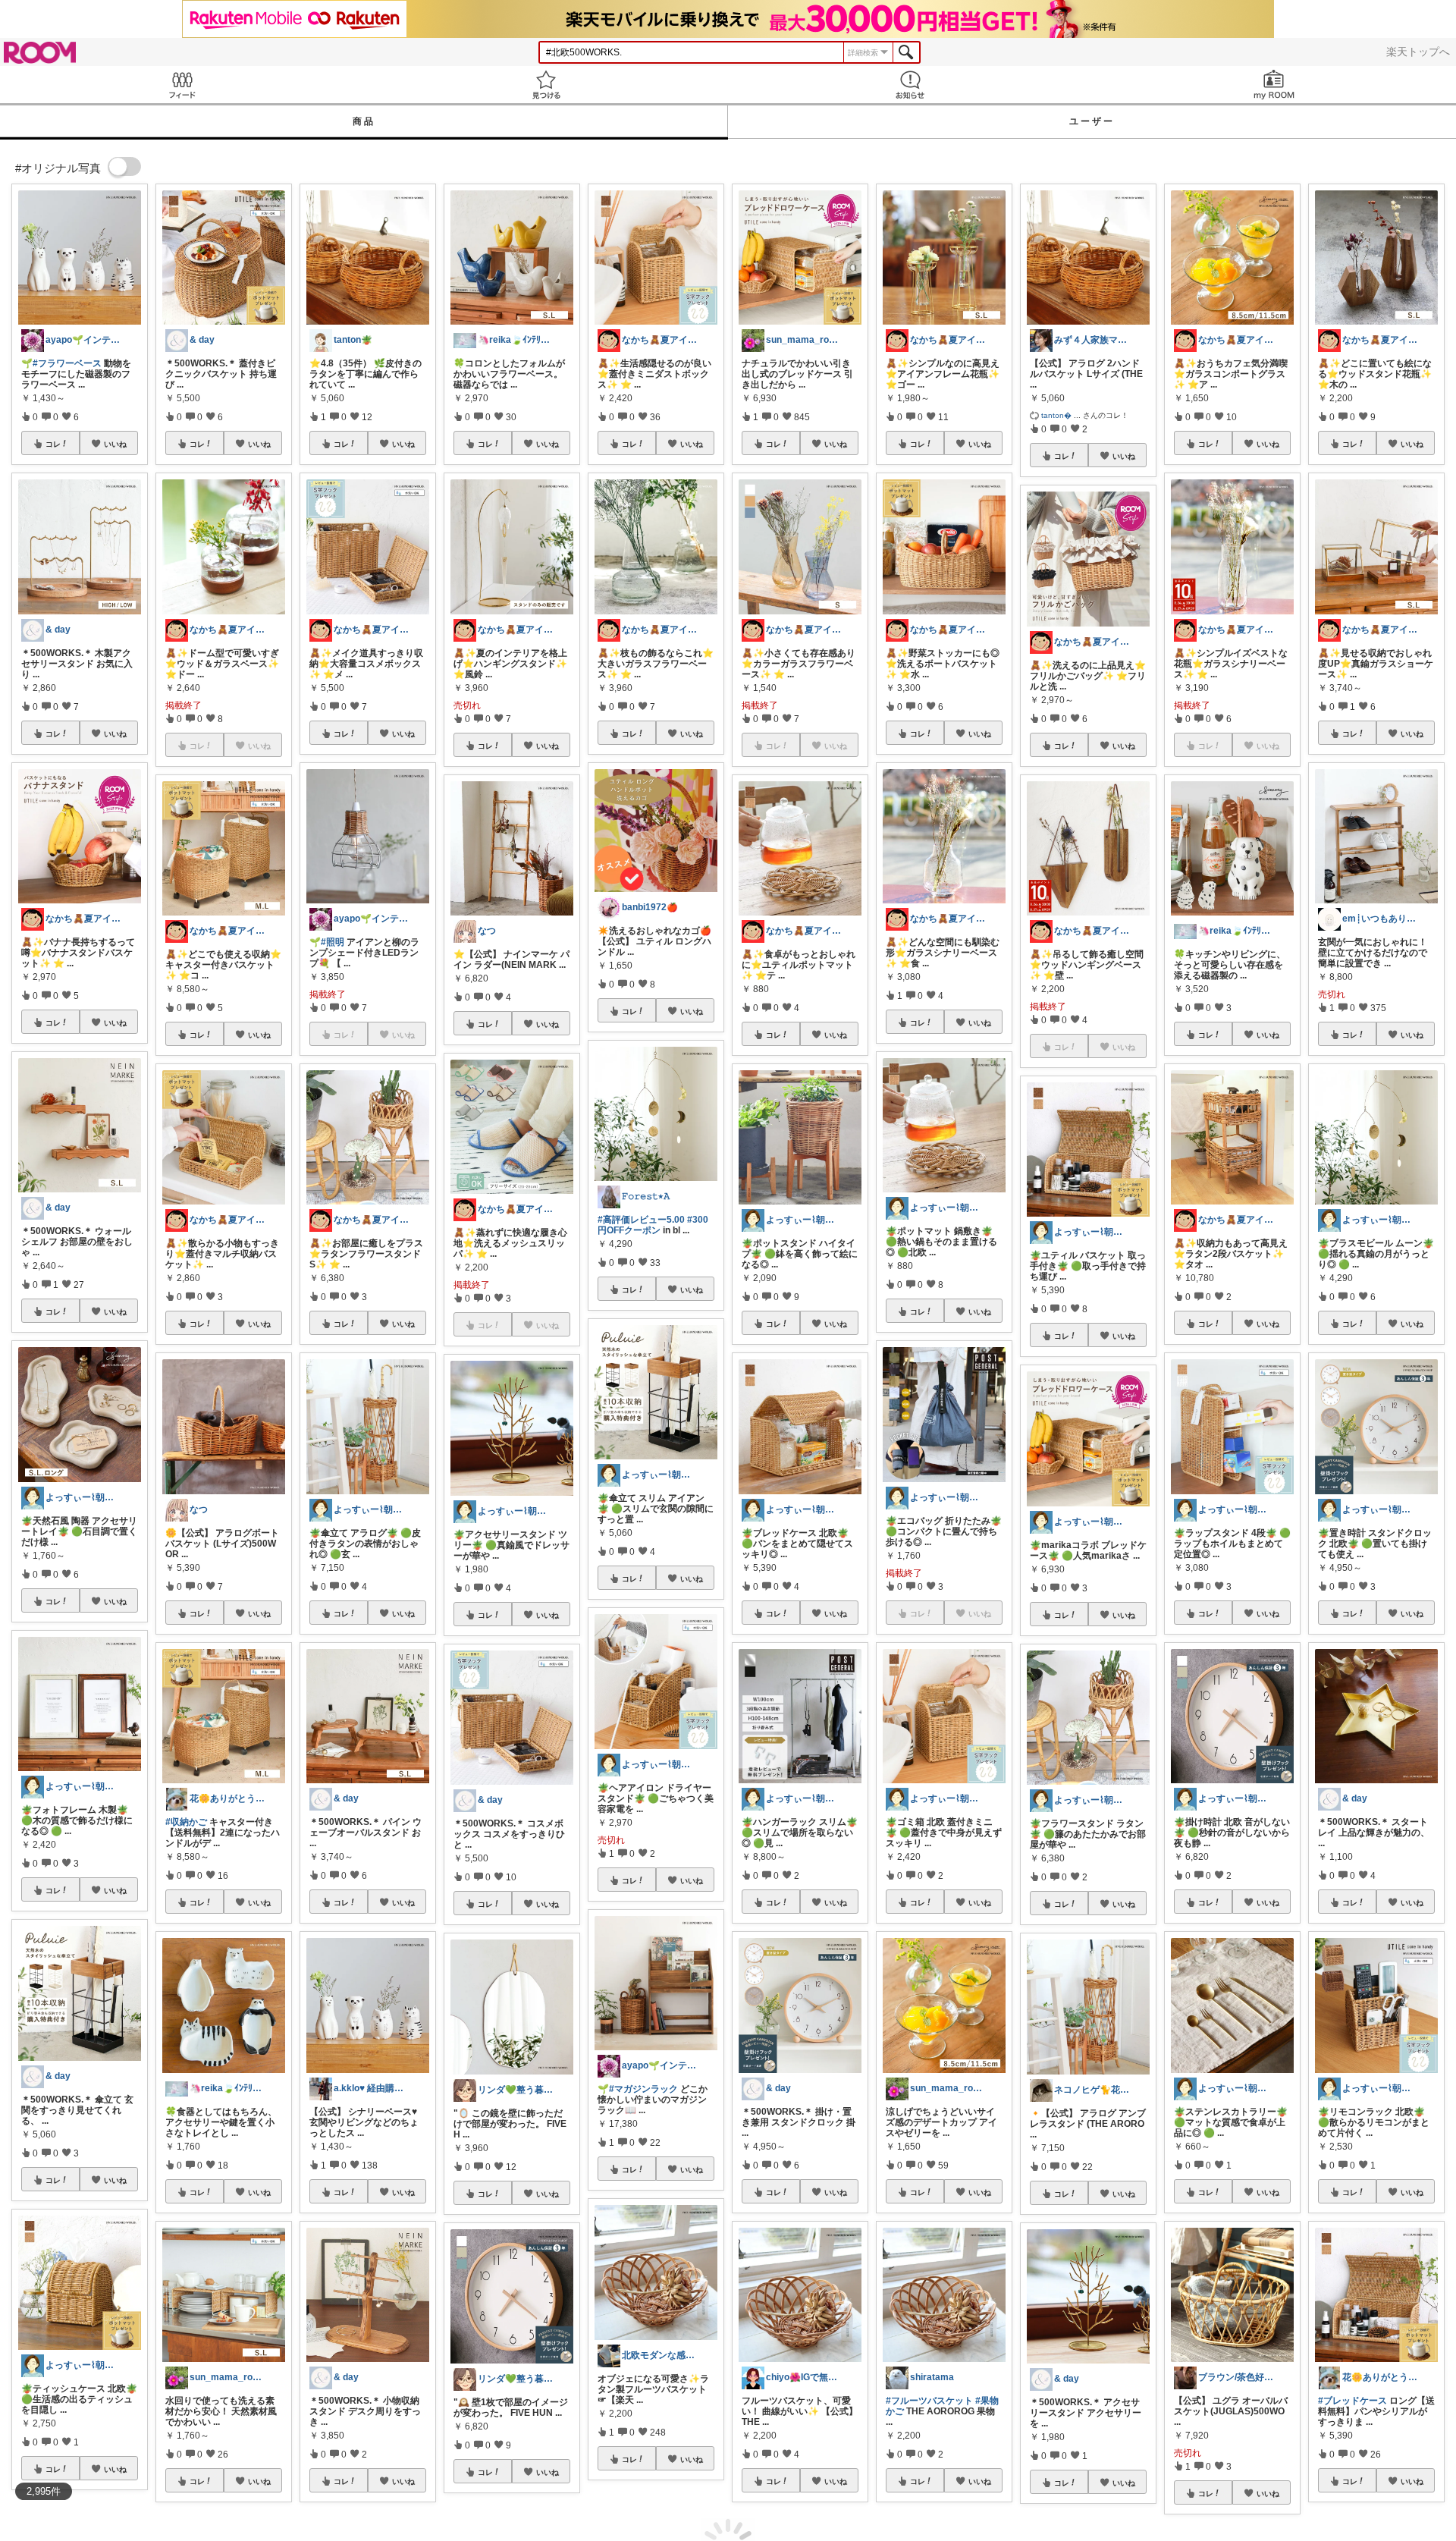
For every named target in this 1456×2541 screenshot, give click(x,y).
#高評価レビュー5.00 (641, 1220)
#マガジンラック (643, 2089)
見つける (546, 85)
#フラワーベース (67, 363)
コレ (53, 444)
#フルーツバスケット (929, 2401)
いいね (115, 444)
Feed (182, 85)
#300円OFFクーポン (653, 1225)
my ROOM (1274, 85)
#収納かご (186, 1822)
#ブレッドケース (1352, 2401)
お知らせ (910, 85)
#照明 (333, 942)
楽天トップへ (1418, 52)
